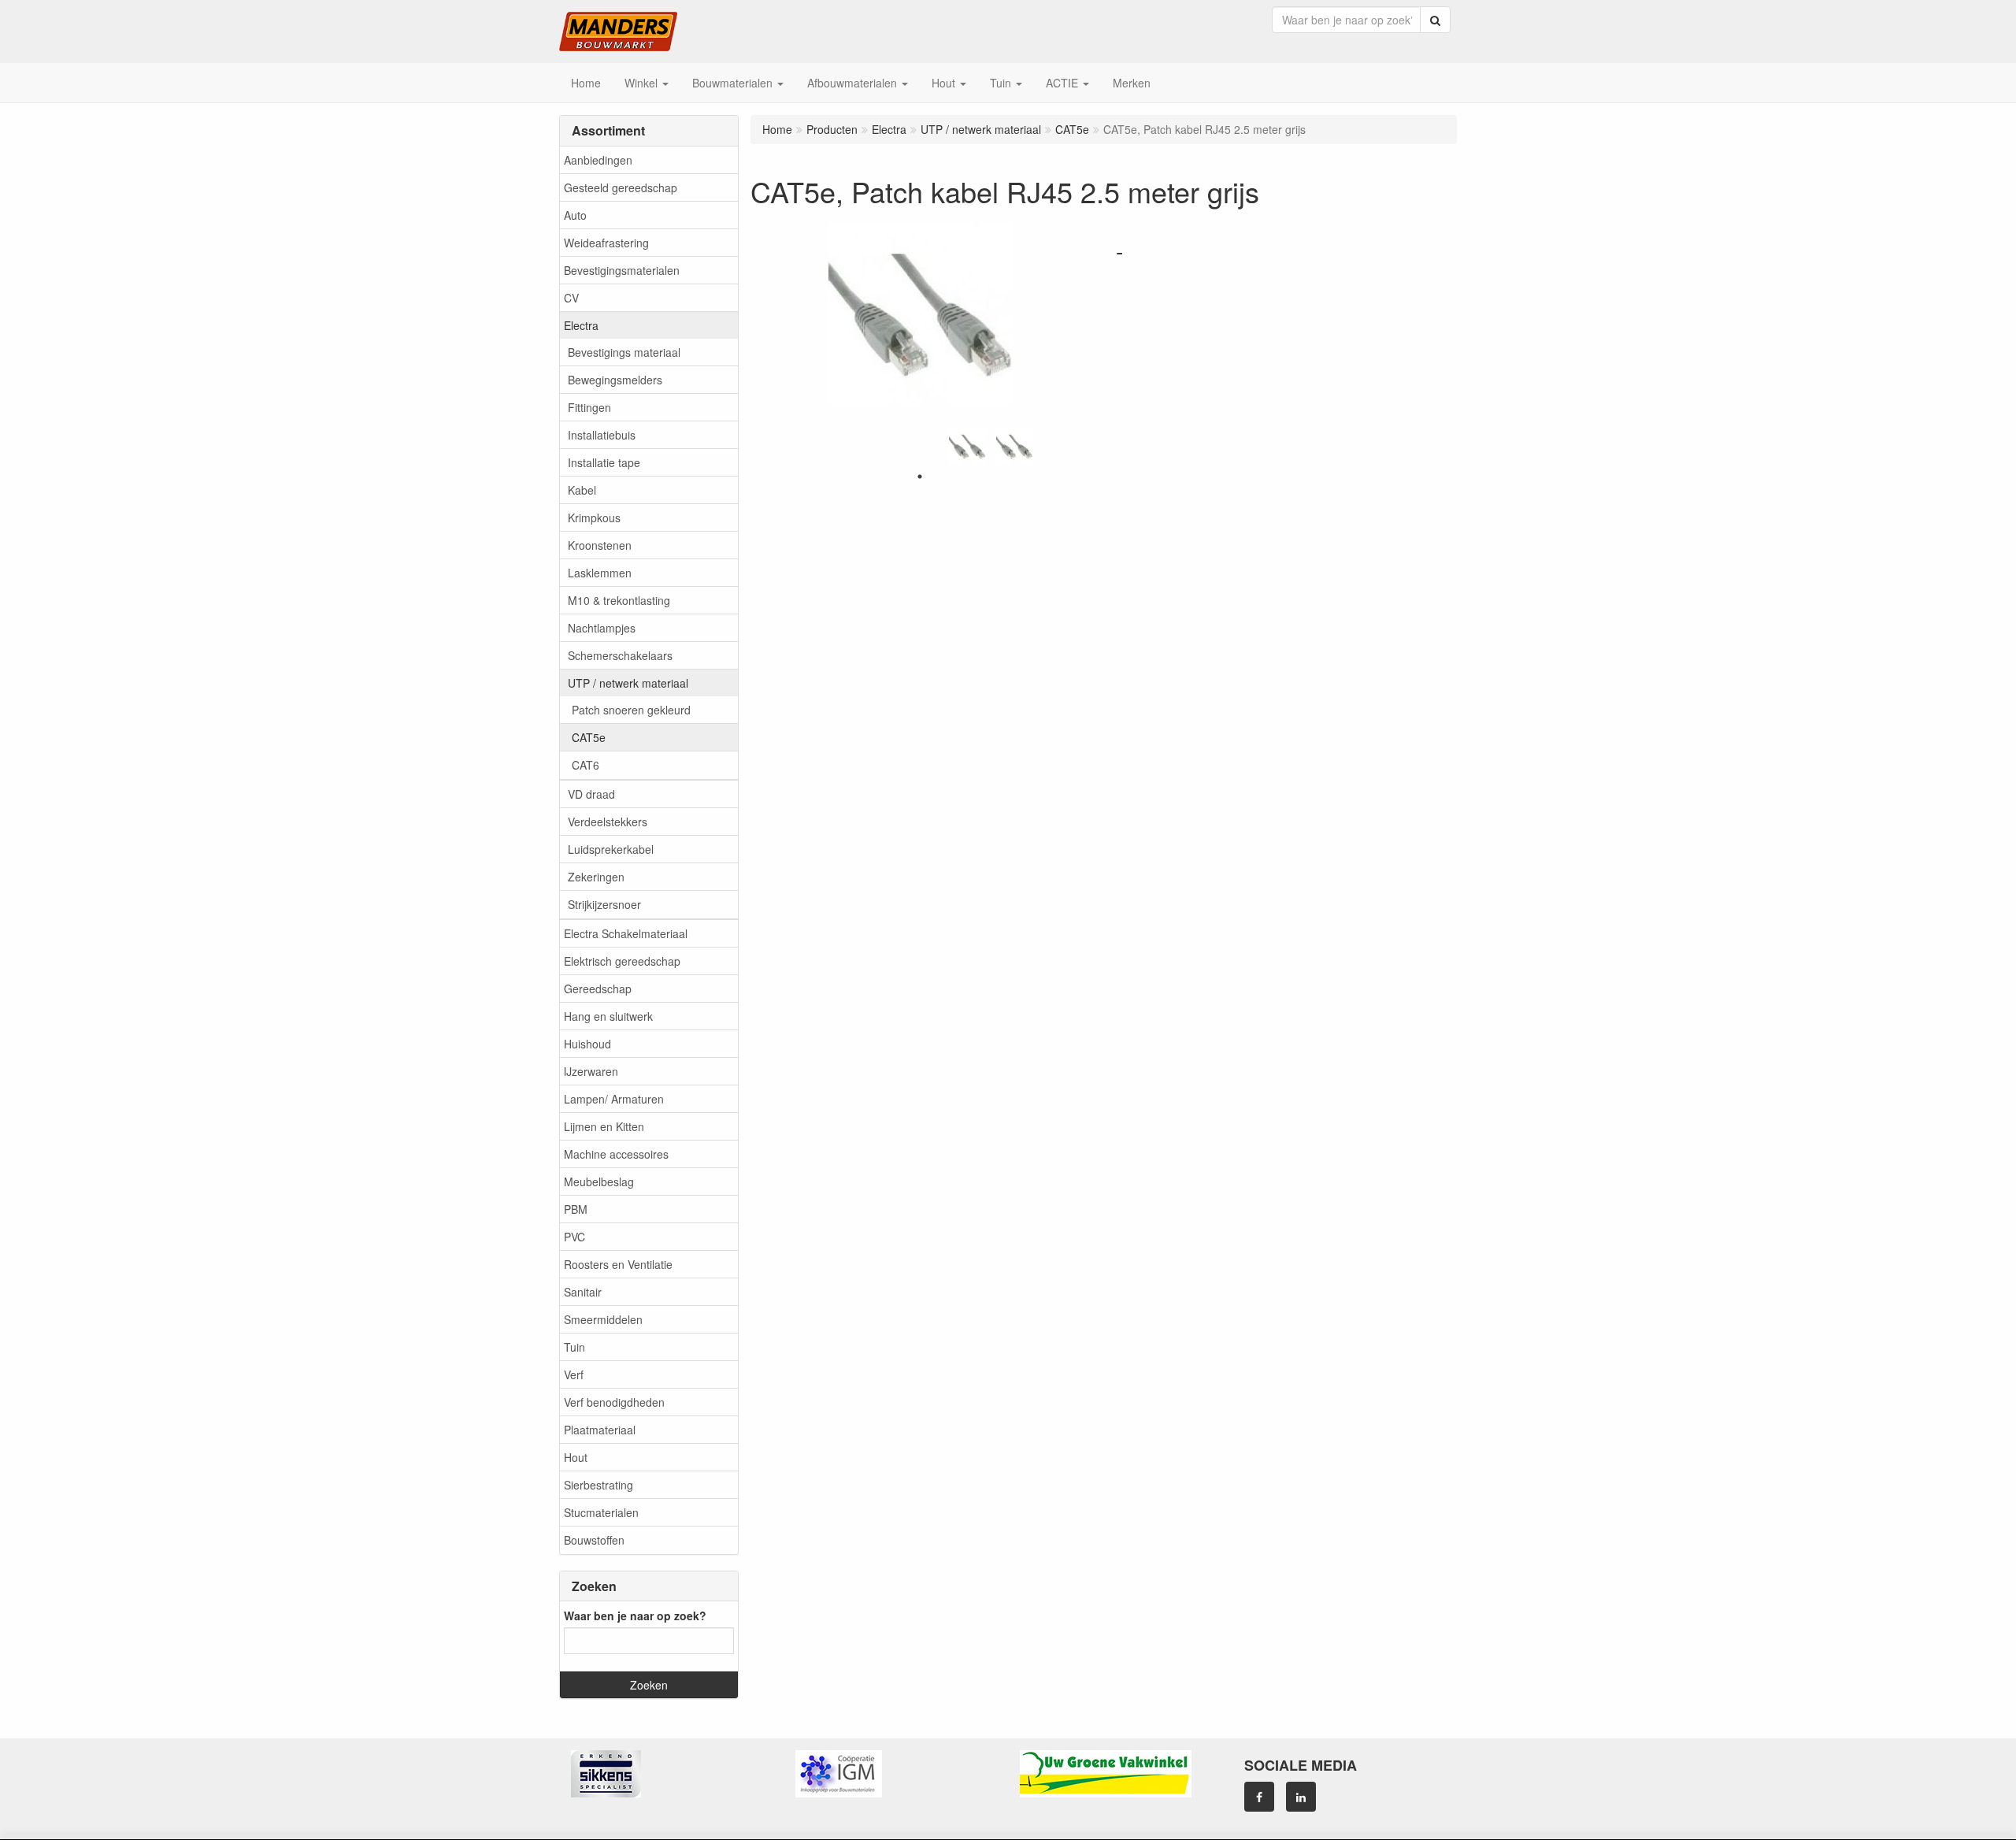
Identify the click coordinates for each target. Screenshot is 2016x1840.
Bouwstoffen (594, 1540)
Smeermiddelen (603, 1319)
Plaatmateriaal (600, 1430)
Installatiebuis (602, 435)
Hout (576, 1457)
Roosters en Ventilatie (618, 1264)
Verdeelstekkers (608, 822)
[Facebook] (1259, 1797)
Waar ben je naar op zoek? (635, 1616)
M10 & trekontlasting (619, 600)
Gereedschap (598, 989)
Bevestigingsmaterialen (622, 270)
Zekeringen (596, 877)
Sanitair (583, 1292)
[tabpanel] (967, 447)
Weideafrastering (606, 243)
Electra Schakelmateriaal (626, 933)
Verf (574, 1374)
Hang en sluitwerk (608, 1016)
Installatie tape (604, 462)
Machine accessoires (616, 1154)
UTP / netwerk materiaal (628, 683)
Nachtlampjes (602, 628)
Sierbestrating (598, 1485)
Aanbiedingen (598, 160)
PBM (576, 1209)
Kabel (582, 490)
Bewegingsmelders (615, 380)
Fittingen (589, 407)
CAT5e (589, 737)
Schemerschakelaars (620, 655)
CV (571, 298)
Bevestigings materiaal (624, 352)
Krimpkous (594, 517)
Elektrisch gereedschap (622, 961)
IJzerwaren (591, 1071)
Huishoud (587, 1044)
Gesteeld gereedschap (621, 187)
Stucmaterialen (601, 1512)
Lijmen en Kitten (604, 1126)
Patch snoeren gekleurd (631, 710)
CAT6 (586, 765)
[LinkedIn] (1301, 1797)
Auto (575, 215)
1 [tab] (920, 477)
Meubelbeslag (599, 1182)
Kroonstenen (600, 545)
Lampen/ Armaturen (614, 1099)
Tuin (574, 1347)
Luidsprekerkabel (611, 849)
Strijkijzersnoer (604, 904)
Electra (581, 325)
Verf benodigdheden (614, 1402)
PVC (574, 1237)
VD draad (591, 794)
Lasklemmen (600, 573)
